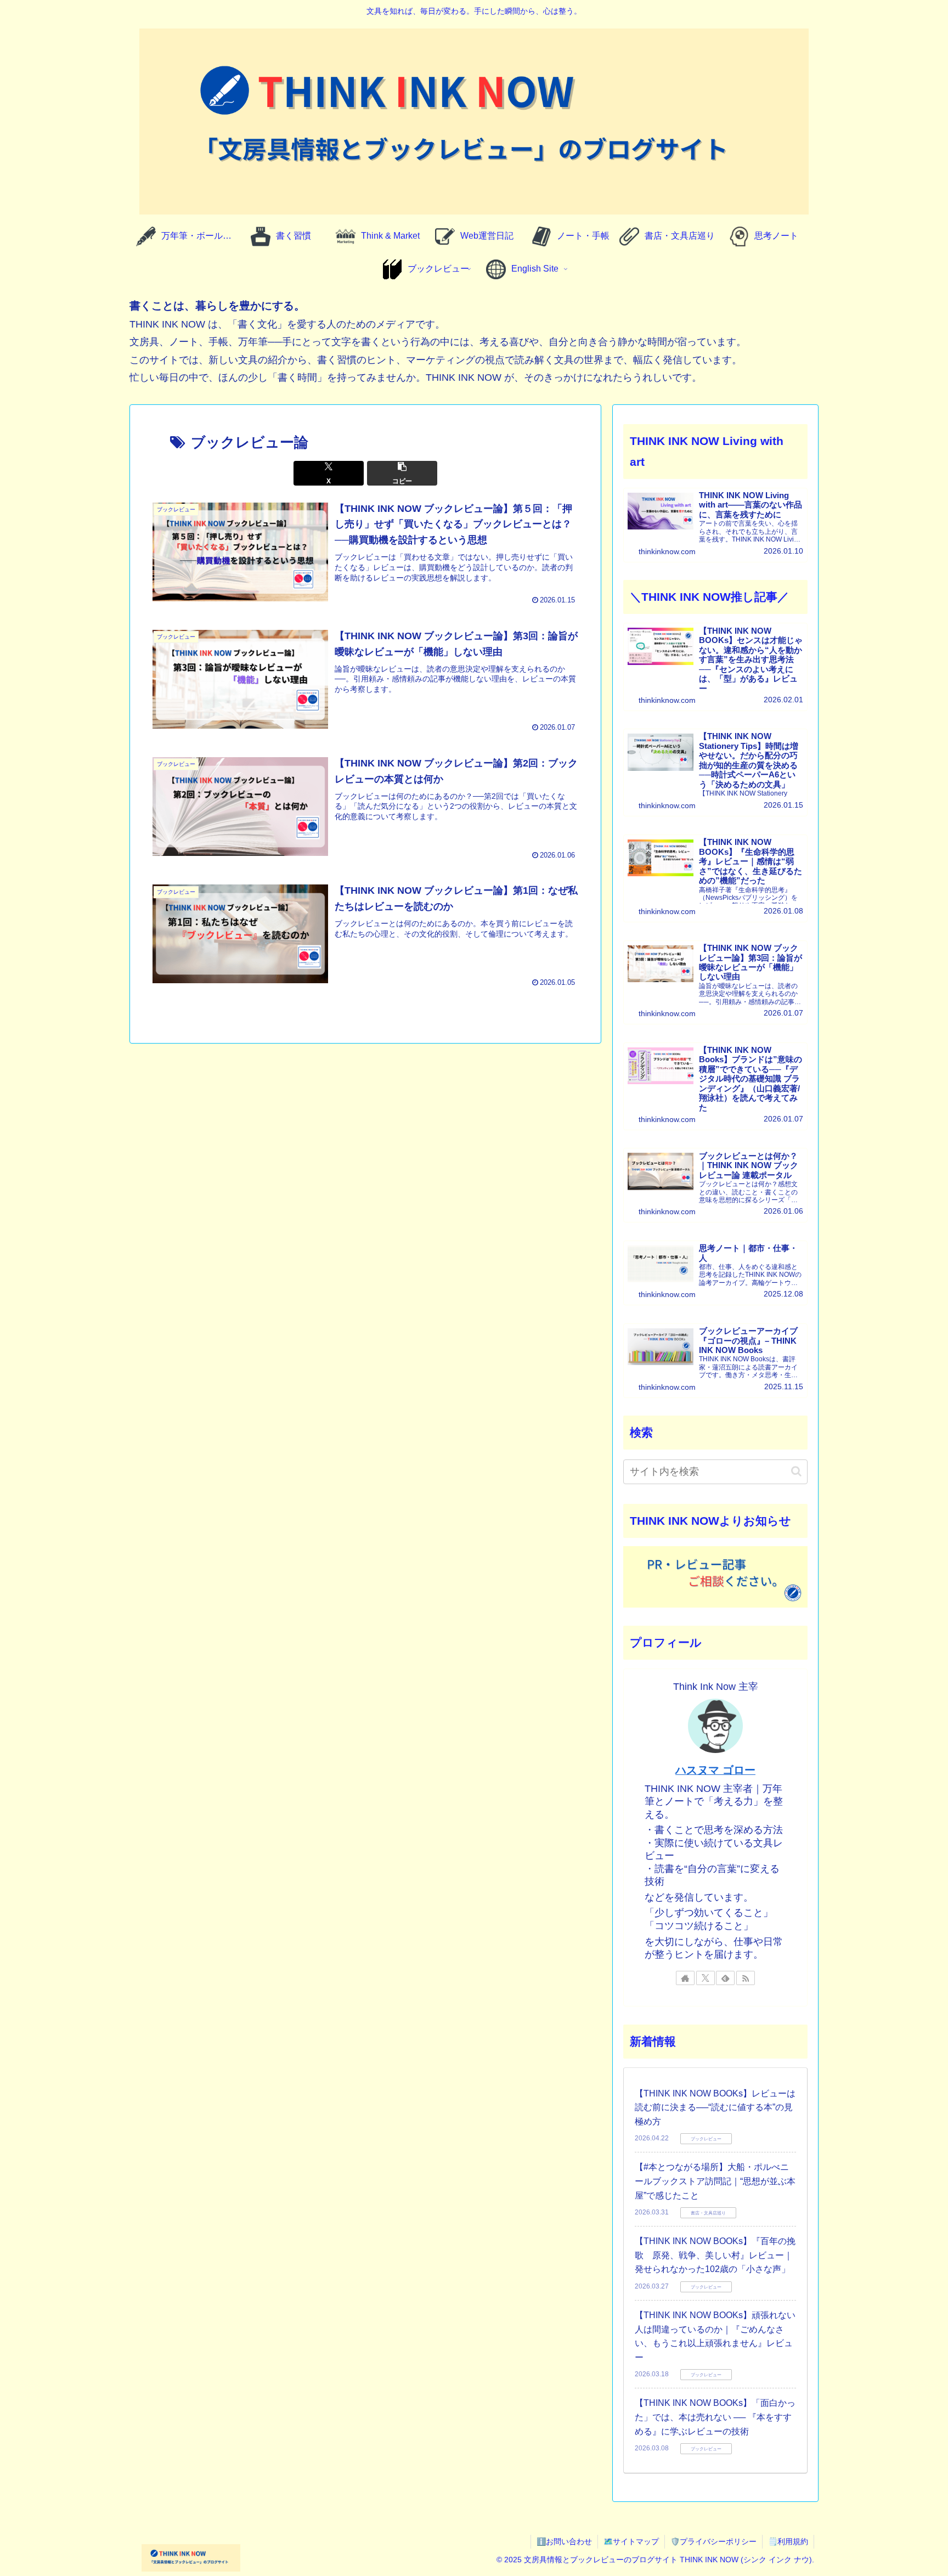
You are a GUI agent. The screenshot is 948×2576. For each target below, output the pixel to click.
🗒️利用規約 (788, 2541)
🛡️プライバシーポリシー (713, 2541)
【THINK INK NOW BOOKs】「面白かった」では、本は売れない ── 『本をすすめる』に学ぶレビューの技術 (715, 2417)
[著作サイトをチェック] (685, 1978)
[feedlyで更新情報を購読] (725, 1978)
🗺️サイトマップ (631, 2541)
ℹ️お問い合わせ (564, 2541)
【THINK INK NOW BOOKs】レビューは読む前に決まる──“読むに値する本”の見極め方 (715, 2107)
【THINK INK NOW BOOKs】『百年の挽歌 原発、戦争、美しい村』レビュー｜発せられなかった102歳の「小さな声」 (715, 2255)
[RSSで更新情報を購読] (746, 1978)
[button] (402, 473)
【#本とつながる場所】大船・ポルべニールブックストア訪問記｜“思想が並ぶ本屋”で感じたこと (715, 2181)
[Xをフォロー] (706, 1978)
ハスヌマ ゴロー (715, 1770)
